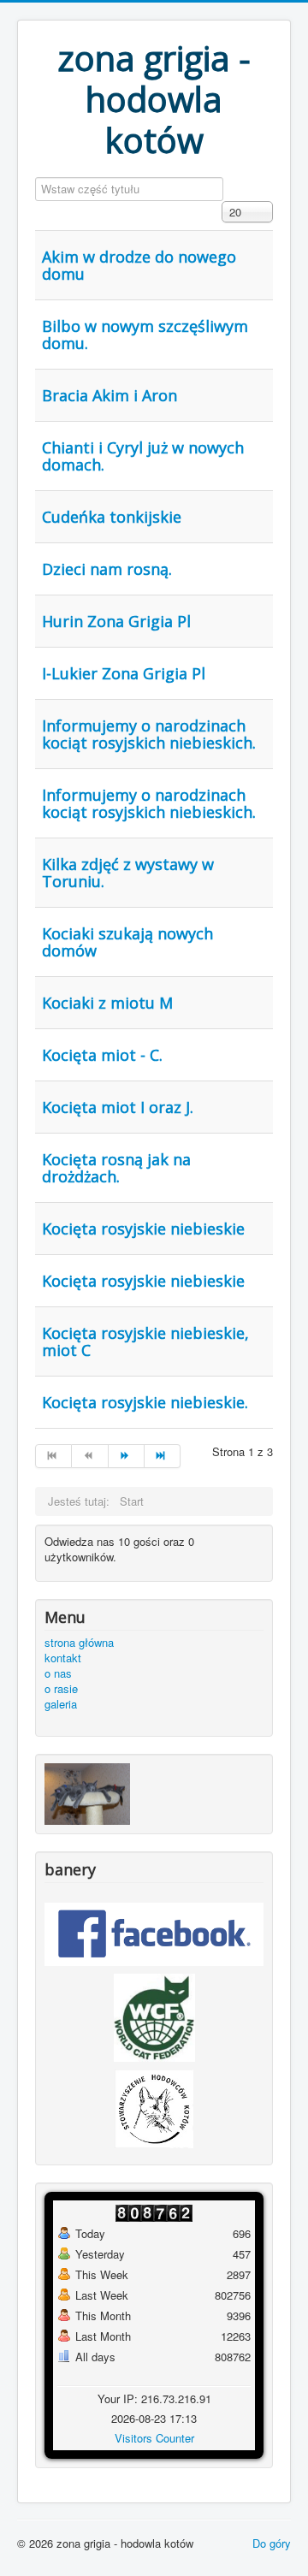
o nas (58, 1673)
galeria (61, 1704)
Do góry (272, 2543)
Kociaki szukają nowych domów (127, 942)
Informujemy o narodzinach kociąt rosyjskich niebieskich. (149, 734)
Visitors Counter (154, 2438)
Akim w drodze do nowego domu (139, 265)
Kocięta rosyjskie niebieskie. (145, 1402)
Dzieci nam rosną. (107, 569)
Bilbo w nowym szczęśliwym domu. (145, 335)
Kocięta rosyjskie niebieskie (143, 1229)
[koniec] (163, 1456)
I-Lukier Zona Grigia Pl (124, 673)
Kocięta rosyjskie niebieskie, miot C (145, 1341)
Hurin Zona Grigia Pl (116, 621)
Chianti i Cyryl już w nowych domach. (143, 456)
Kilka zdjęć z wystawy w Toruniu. (128, 873)
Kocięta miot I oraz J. (118, 1107)
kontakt (63, 1658)
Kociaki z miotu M (107, 1003)
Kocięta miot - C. (102, 1055)
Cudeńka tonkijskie (112, 517)
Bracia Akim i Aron (110, 395)
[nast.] (127, 1456)
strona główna (79, 1643)
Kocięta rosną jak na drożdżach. (116, 1168)
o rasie (61, 1689)
